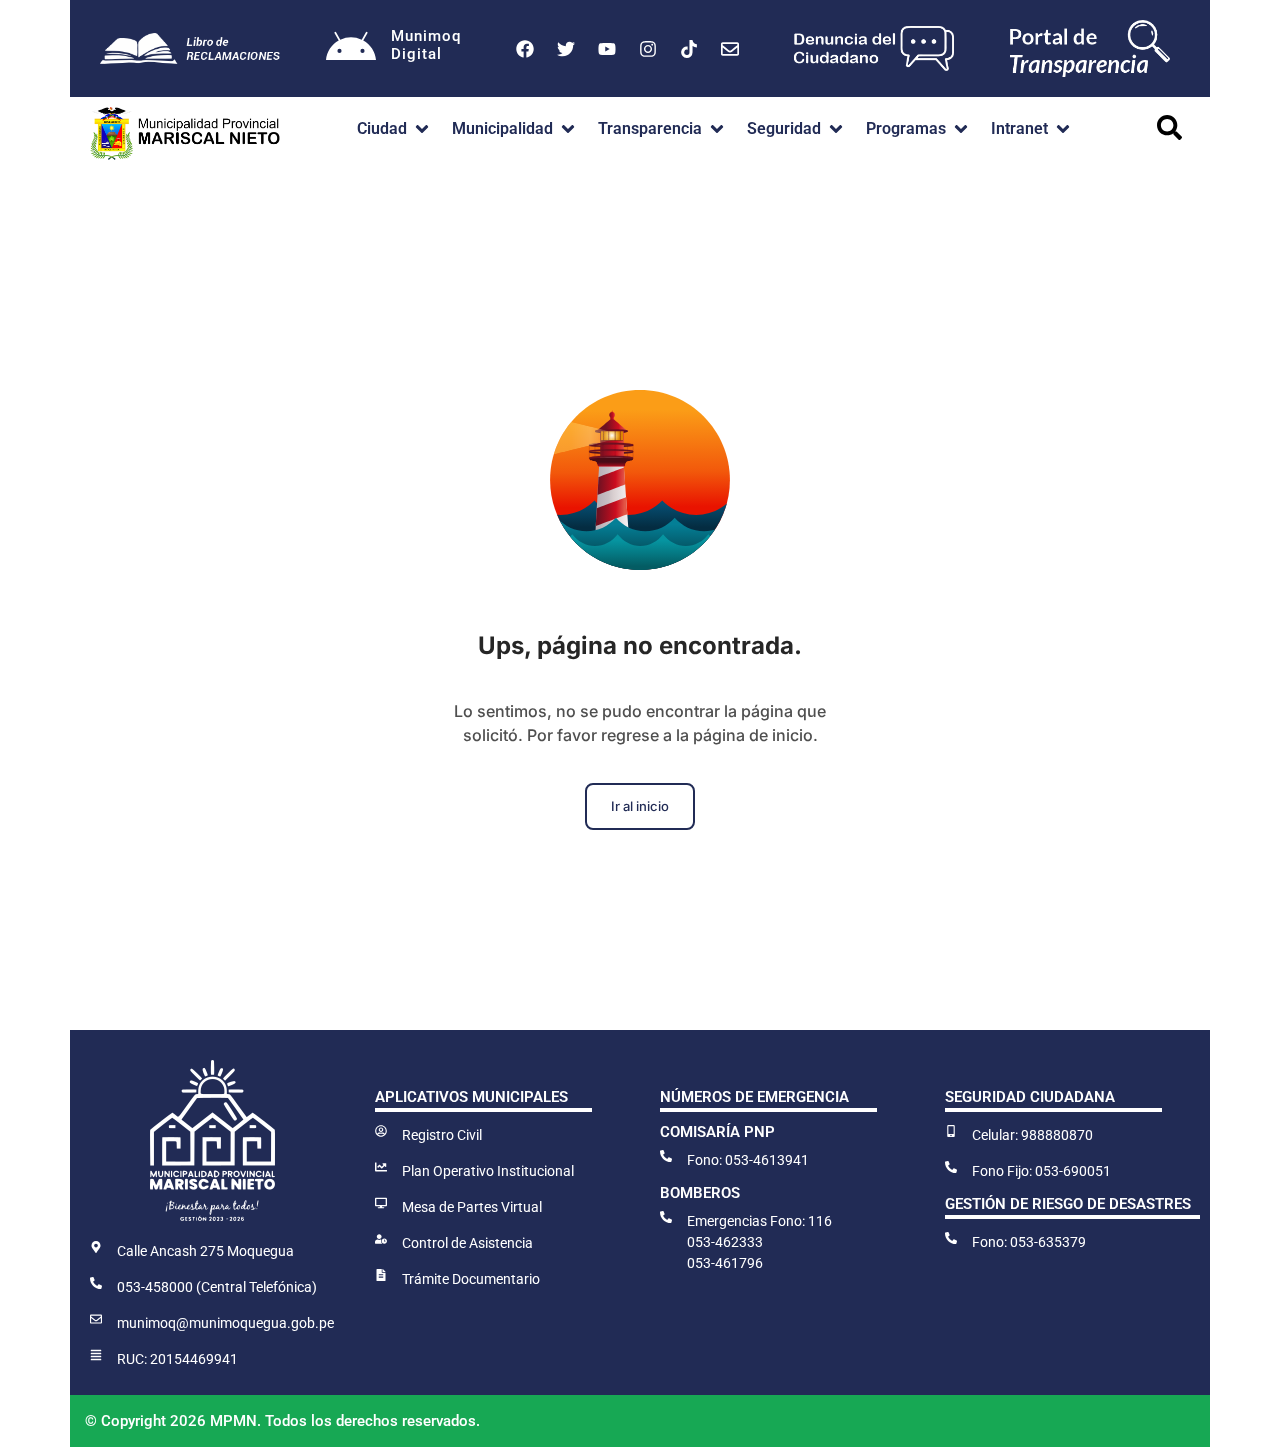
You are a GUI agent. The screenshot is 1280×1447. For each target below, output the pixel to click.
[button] (394, 129)
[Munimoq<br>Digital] (351, 49)
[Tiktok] (689, 49)
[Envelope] (730, 49)
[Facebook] (525, 49)
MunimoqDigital (426, 45)
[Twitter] (566, 49)
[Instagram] (648, 49)
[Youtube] (607, 49)
